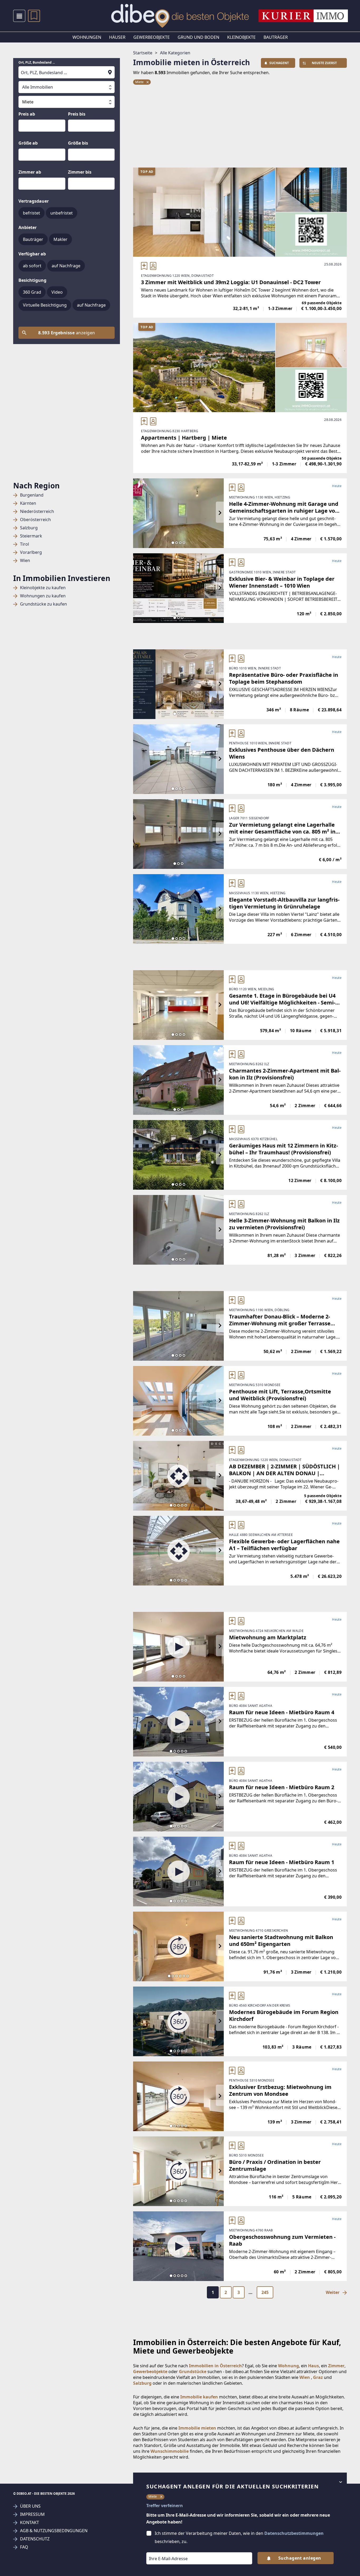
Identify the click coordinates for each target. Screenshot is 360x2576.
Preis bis (77, 114)
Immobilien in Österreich (215, 2366)
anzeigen (67, 333)
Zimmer (336, 2366)
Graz (318, 2377)
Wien (25, 561)
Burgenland (32, 495)
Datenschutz (35, 2539)
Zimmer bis (80, 172)
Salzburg (29, 528)
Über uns (30, 2506)
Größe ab (28, 143)
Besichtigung (32, 280)
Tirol (25, 544)
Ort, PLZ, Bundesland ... (37, 63)
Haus (313, 2366)
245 (265, 2292)
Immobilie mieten (197, 2428)
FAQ (24, 2547)
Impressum (32, 2514)
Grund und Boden (198, 37)
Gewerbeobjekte (152, 37)
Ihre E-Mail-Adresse (162, 2549)
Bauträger (276, 37)
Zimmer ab (30, 172)
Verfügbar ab (32, 254)
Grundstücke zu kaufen (43, 604)
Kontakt (30, 2523)
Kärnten (28, 503)
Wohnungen (87, 37)
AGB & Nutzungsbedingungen (54, 2531)
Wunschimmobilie (170, 2451)
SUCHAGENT (279, 63)
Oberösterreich (35, 520)
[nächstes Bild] (220, 513)
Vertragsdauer (34, 201)
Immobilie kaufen (199, 2397)
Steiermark (31, 536)
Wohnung (288, 2366)
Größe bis (78, 143)
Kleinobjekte (241, 37)
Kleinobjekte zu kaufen (43, 588)
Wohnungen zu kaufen (43, 596)
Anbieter (28, 227)
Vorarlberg (31, 552)
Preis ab (27, 114)
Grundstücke (193, 2372)
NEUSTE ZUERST (324, 63)
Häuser (117, 37)
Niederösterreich (37, 511)
